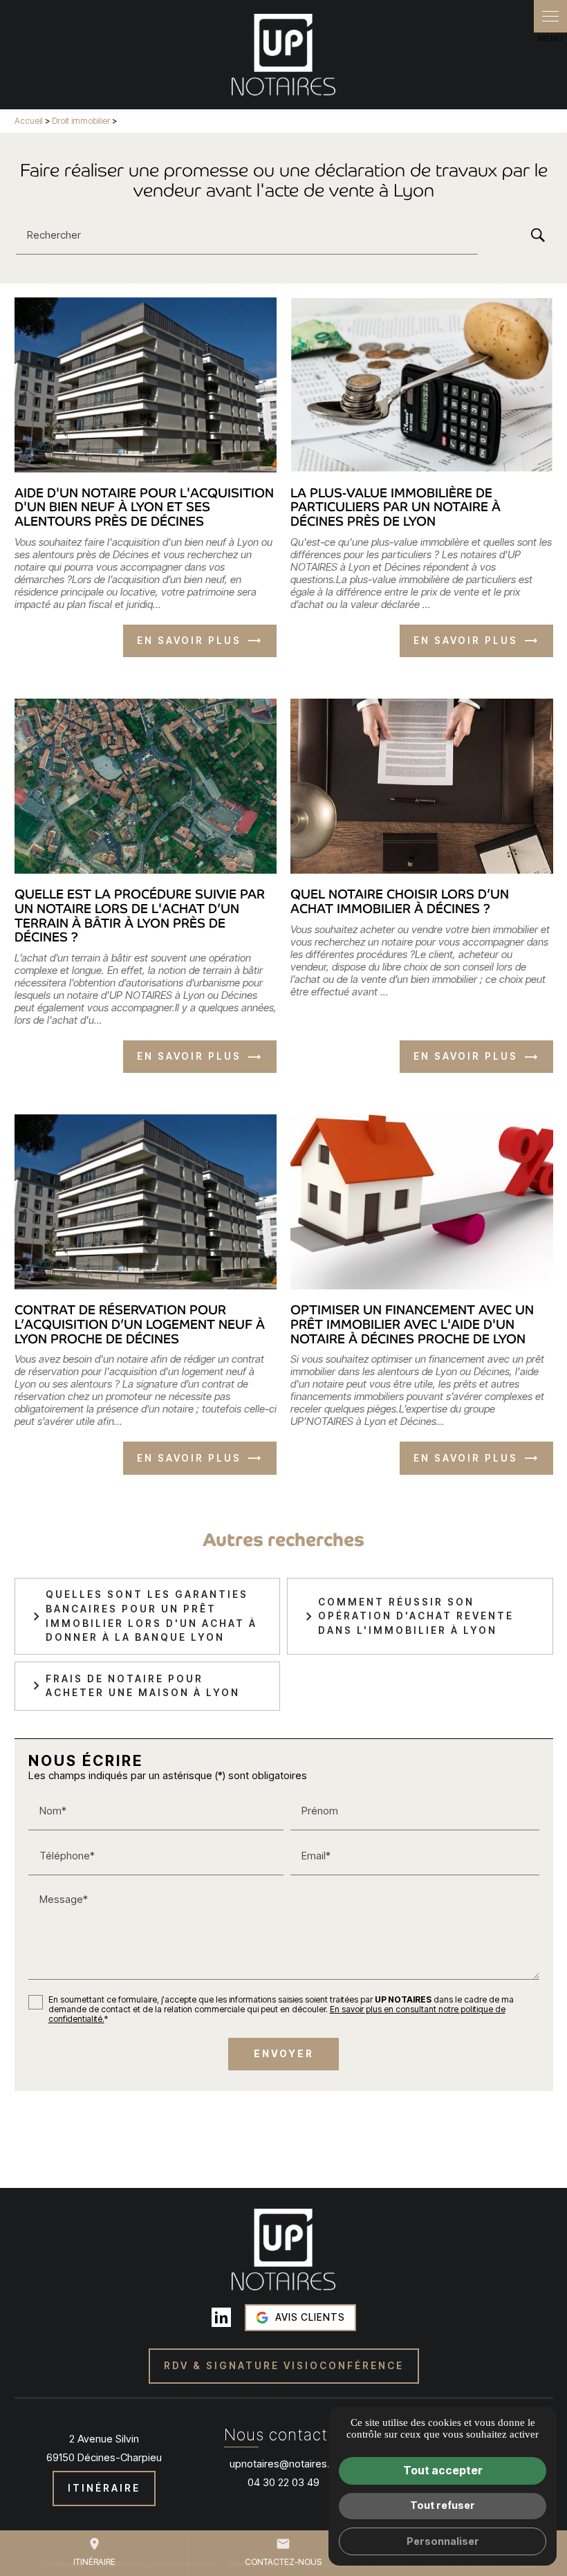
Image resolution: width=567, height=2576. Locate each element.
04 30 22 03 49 (283, 2482)
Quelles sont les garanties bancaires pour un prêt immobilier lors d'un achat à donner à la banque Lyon (151, 1616)
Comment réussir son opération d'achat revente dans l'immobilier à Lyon (416, 1616)
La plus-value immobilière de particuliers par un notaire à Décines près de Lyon (396, 507)
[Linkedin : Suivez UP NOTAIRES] (221, 2317)
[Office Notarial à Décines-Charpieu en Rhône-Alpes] (283, 55)
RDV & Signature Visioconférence (284, 2366)
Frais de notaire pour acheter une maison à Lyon (143, 1686)
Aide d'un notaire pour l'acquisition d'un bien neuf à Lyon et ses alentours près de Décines (144, 507)
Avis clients (310, 2317)
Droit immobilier (82, 121)
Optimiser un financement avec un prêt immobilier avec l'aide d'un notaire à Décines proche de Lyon (412, 1324)
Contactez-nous (283, 2552)
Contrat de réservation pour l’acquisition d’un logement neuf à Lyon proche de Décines (140, 1324)
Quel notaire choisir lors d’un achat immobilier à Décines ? (400, 901)
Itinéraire (94, 2552)
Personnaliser (443, 2541)
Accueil (29, 121)
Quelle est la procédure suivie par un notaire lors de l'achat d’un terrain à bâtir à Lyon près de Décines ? (140, 916)
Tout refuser (443, 2505)
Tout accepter (443, 2470)
